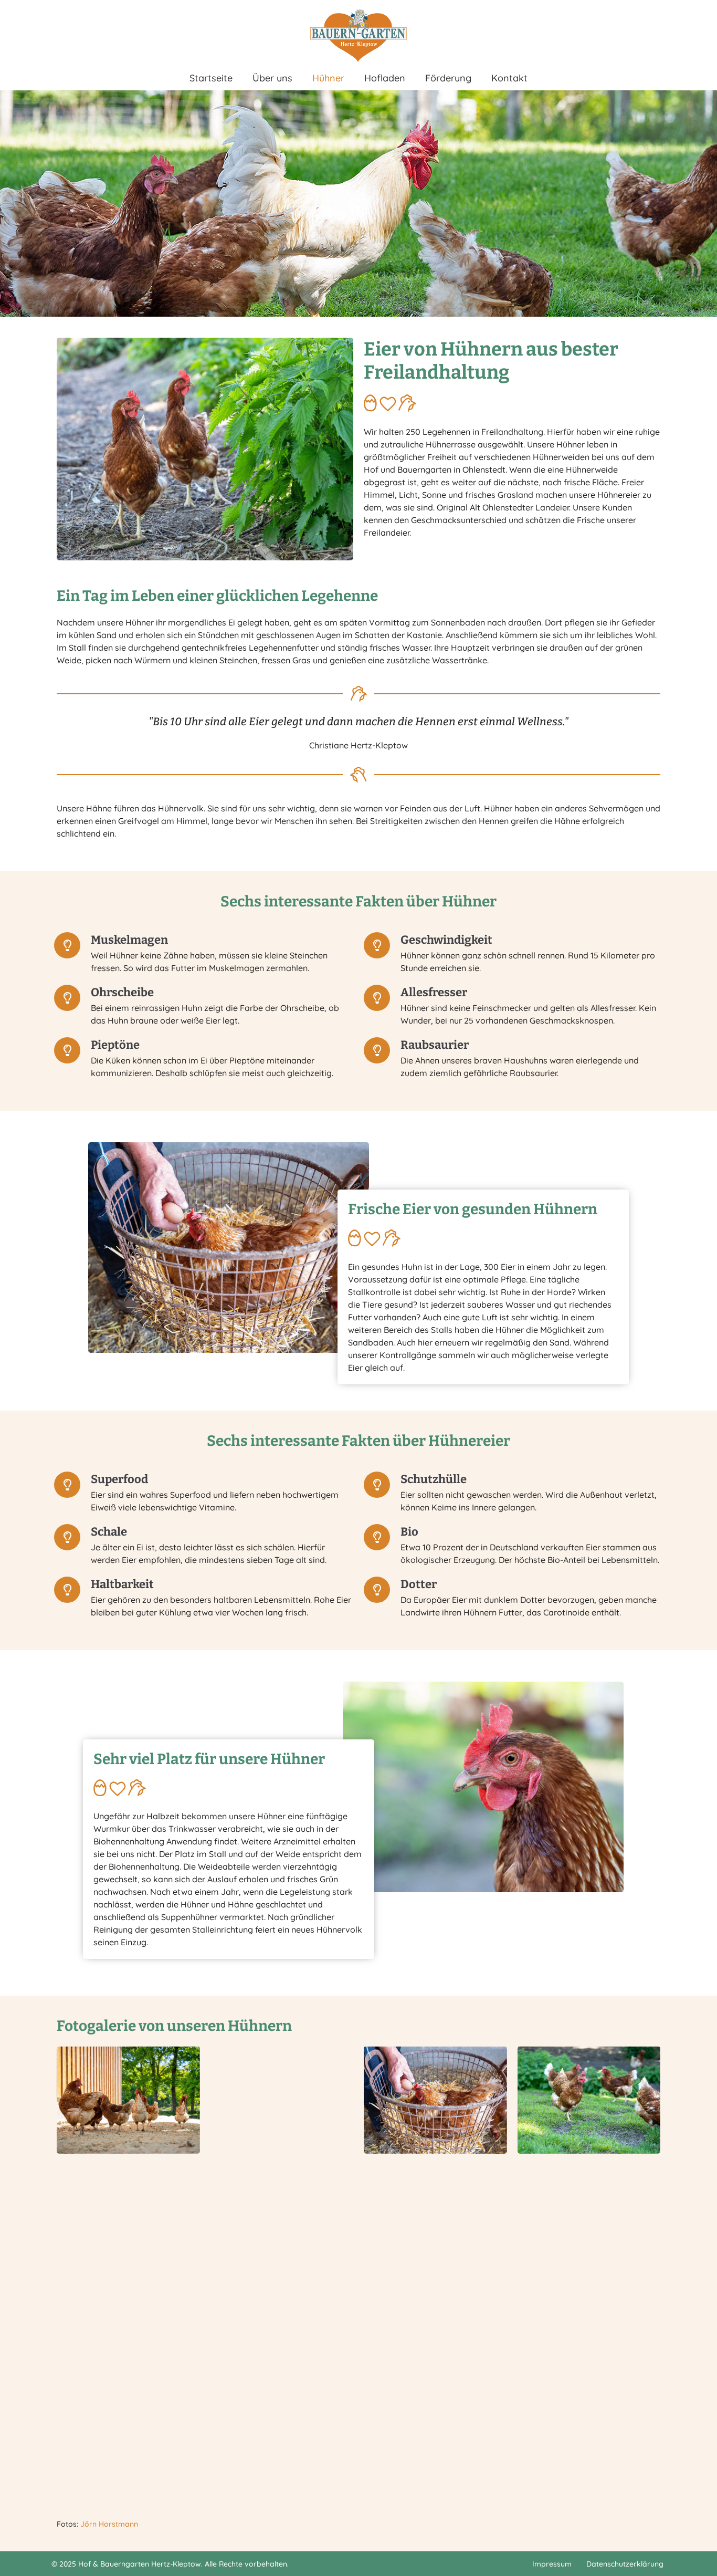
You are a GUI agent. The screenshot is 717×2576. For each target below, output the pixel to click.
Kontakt (509, 78)
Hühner (328, 78)
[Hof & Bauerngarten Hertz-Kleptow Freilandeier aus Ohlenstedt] (358, 36)
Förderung (448, 78)
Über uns (272, 78)
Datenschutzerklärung (625, 2564)
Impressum (552, 2564)
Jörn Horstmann (109, 2524)
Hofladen (385, 78)
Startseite (211, 78)
